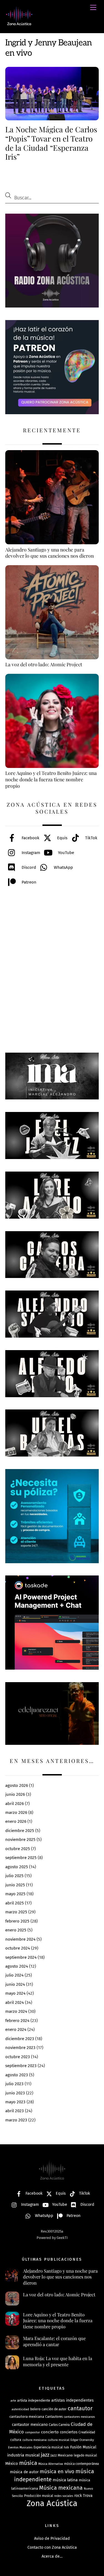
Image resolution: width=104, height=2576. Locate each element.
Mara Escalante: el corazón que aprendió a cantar (54, 2341)
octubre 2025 (18, 1849)
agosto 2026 (17, 1785)
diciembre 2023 (20, 2039)
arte (13, 2401)
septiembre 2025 (21, 1858)
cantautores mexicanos (79, 2417)
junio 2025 (15, 1885)
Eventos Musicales (20, 2447)
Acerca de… (52, 2556)
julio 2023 (14, 2084)
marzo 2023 (16, 2120)
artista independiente (34, 2400)
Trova (88, 2496)
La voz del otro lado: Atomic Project (59, 2295)
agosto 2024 (17, 1966)
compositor (32, 2432)
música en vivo (57, 2472)
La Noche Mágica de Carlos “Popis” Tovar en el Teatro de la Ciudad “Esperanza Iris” (51, 143)
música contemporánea (81, 2464)
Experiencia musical (48, 2447)
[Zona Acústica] (19, 23)
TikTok (91, 838)
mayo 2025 (15, 1894)
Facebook (30, 838)
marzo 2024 (16, 2011)
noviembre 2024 (20, 1939)
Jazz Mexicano (62, 2455)
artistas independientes (73, 2400)
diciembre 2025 (20, 1831)
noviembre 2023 (20, 2048)
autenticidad (20, 2409)
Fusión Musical (83, 2447)
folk (66, 2447)
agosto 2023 (17, 2075)
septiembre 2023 (21, 2066)
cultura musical (59, 2440)
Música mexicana (61, 2488)
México (12, 2463)
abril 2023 (15, 2111)
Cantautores (54, 2417)
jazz (45, 2455)
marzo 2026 (16, 1813)
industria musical (23, 2455)
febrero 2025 (17, 1921)
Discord (28, 867)
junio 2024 (15, 1984)
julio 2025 (14, 1876)
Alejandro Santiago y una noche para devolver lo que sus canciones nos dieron (60, 2277)
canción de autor (54, 2409)
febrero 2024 (17, 2021)
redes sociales (64, 2496)
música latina (65, 2480)
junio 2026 (15, 1794)
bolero (35, 2409)
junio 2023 (15, 2093)
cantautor (80, 2408)
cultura (16, 2440)
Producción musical (39, 2496)
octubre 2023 (18, 2057)
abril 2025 (15, 1903)
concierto (50, 2432)
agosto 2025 (17, 1867)
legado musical (85, 2455)
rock (78, 2496)
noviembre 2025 (20, 1840)
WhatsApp (63, 867)
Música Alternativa (51, 2464)
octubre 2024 (18, 1948)
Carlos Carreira (59, 2425)
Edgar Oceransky (82, 2440)
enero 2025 (16, 1930)
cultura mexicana (35, 2440)
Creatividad (87, 2432)
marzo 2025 (16, 1912)
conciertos (69, 2432)
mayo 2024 (15, 1993)
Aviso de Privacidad (52, 2539)
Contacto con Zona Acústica (52, 2547)
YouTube (65, 853)
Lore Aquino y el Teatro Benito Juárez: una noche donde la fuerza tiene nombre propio (58, 2321)
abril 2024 (15, 2002)
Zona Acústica (52, 2503)
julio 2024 (14, 1975)
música (28, 2463)
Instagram (30, 853)
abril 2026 (15, 1804)
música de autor (24, 2472)
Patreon (28, 882)
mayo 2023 (15, 2102)
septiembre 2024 (21, 1957)
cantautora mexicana (27, 2417)
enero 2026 (16, 1821)
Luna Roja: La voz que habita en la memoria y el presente (58, 2361)
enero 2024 (16, 2029)
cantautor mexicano (30, 2425)
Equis (62, 838)
